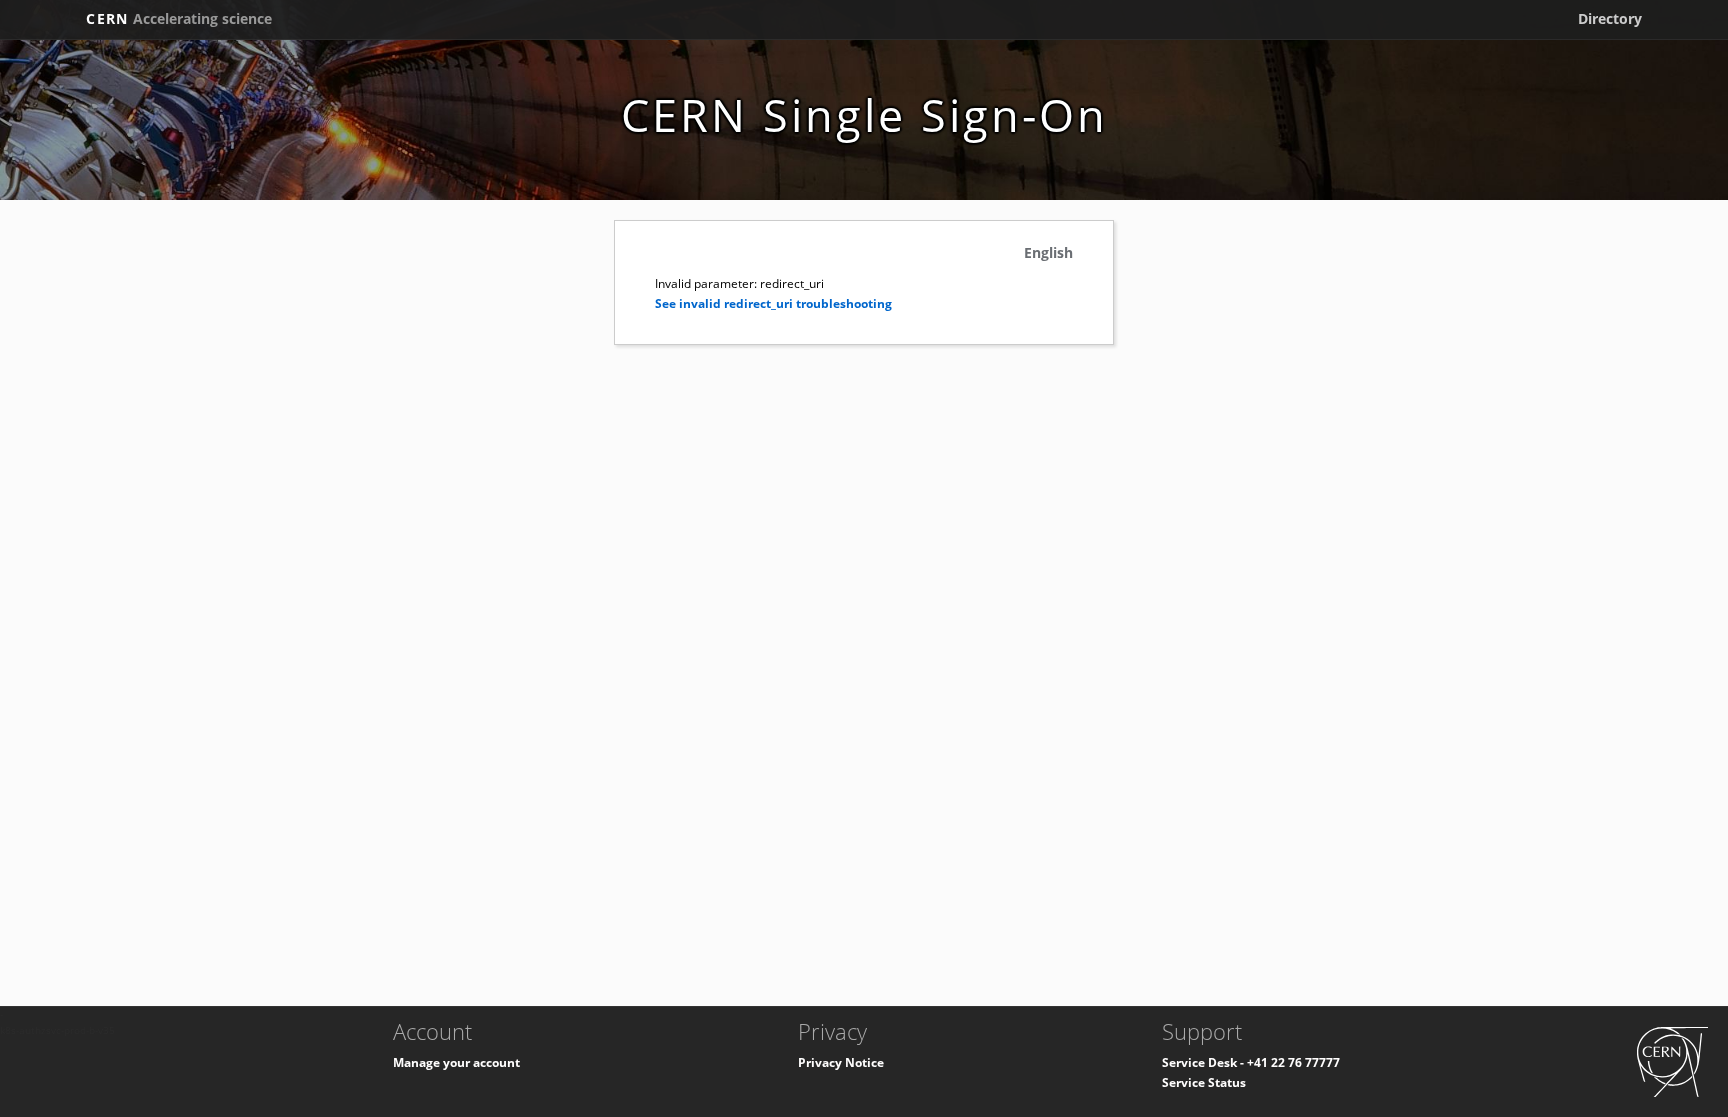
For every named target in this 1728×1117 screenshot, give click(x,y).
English (1048, 252)
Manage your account (456, 1062)
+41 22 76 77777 (1293, 1062)
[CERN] (1672, 1060)
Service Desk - (1204, 1062)
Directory (1610, 18)
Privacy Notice (841, 1062)
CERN (179, 18)
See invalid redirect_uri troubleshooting (773, 303)
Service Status (1204, 1082)
